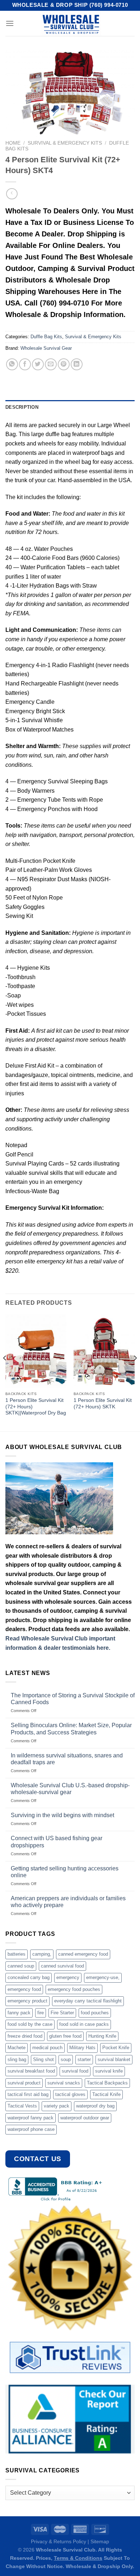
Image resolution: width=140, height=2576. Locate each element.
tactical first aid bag (28, 2094)
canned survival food (62, 1966)
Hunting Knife (102, 2036)
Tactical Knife (106, 2094)
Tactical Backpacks (107, 2083)
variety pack (57, 2106)
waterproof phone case (31, 2129)
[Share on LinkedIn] (77, 364)
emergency (68, 1977)
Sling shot (43, 2059)
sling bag (17, 2059)
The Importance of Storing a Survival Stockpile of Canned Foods (73, 1699)
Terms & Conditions (78, 2558)
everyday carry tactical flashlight (88, 2001)
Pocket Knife (116, 2048)
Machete (17, 2048)
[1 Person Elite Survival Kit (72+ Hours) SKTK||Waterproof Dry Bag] (36, 1351)
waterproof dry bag (95, 2106)
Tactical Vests (22, 2106)
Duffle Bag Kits (46, 337)
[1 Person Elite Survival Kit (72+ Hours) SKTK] (104, 1351)
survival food (75, 2071)
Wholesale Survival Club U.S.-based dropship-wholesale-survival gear (70, 1789)
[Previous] (5, 1372)
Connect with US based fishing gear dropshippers (57, 1842)
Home (13, 143)
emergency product (27, 2001)
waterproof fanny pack (31, 2118)
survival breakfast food (31, 2071)
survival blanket (114, 2059)
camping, (42, 1954)
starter (84, 2059)
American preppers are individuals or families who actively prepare (68, 1902)
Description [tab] (22, 407)
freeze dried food (25, 2036)
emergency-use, (103, 1977)
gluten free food (65, 2036)
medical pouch (47, 2048)
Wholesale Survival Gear (46, 348)
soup (66, 2059)
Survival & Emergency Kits (65, 143)
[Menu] (10, 23)
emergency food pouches (74, 1989)
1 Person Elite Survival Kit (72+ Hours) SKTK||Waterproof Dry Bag (36, 1407)
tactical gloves (70, 2094)
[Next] (135, 1372)
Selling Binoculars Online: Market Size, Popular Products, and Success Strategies (71, 1729)
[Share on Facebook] (25, 364)
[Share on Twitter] (38, 364)
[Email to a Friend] (51, 364)
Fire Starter (62, 2013)
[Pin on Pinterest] (64, 364)
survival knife (109, 2071)
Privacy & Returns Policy (59, 2541)
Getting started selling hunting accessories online (65, 1872)
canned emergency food (83, 1954)
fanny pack (19, 2013)
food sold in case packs (84, 2024)
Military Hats (82, 2048)
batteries (17, 1954)
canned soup (21, 1966)
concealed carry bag (29, 1977)
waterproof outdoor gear (85, 2118)
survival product (24, 2083)
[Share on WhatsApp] (12, 364)
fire (41, 2013)
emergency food (24, 1989)
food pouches (95, 2013)
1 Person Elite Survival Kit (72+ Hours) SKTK (103, 1404)
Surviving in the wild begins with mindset (62, 1815)
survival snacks (64, 2083)
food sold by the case (30, 2024)
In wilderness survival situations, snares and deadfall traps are (67, 1759)
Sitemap (100, 2541)
